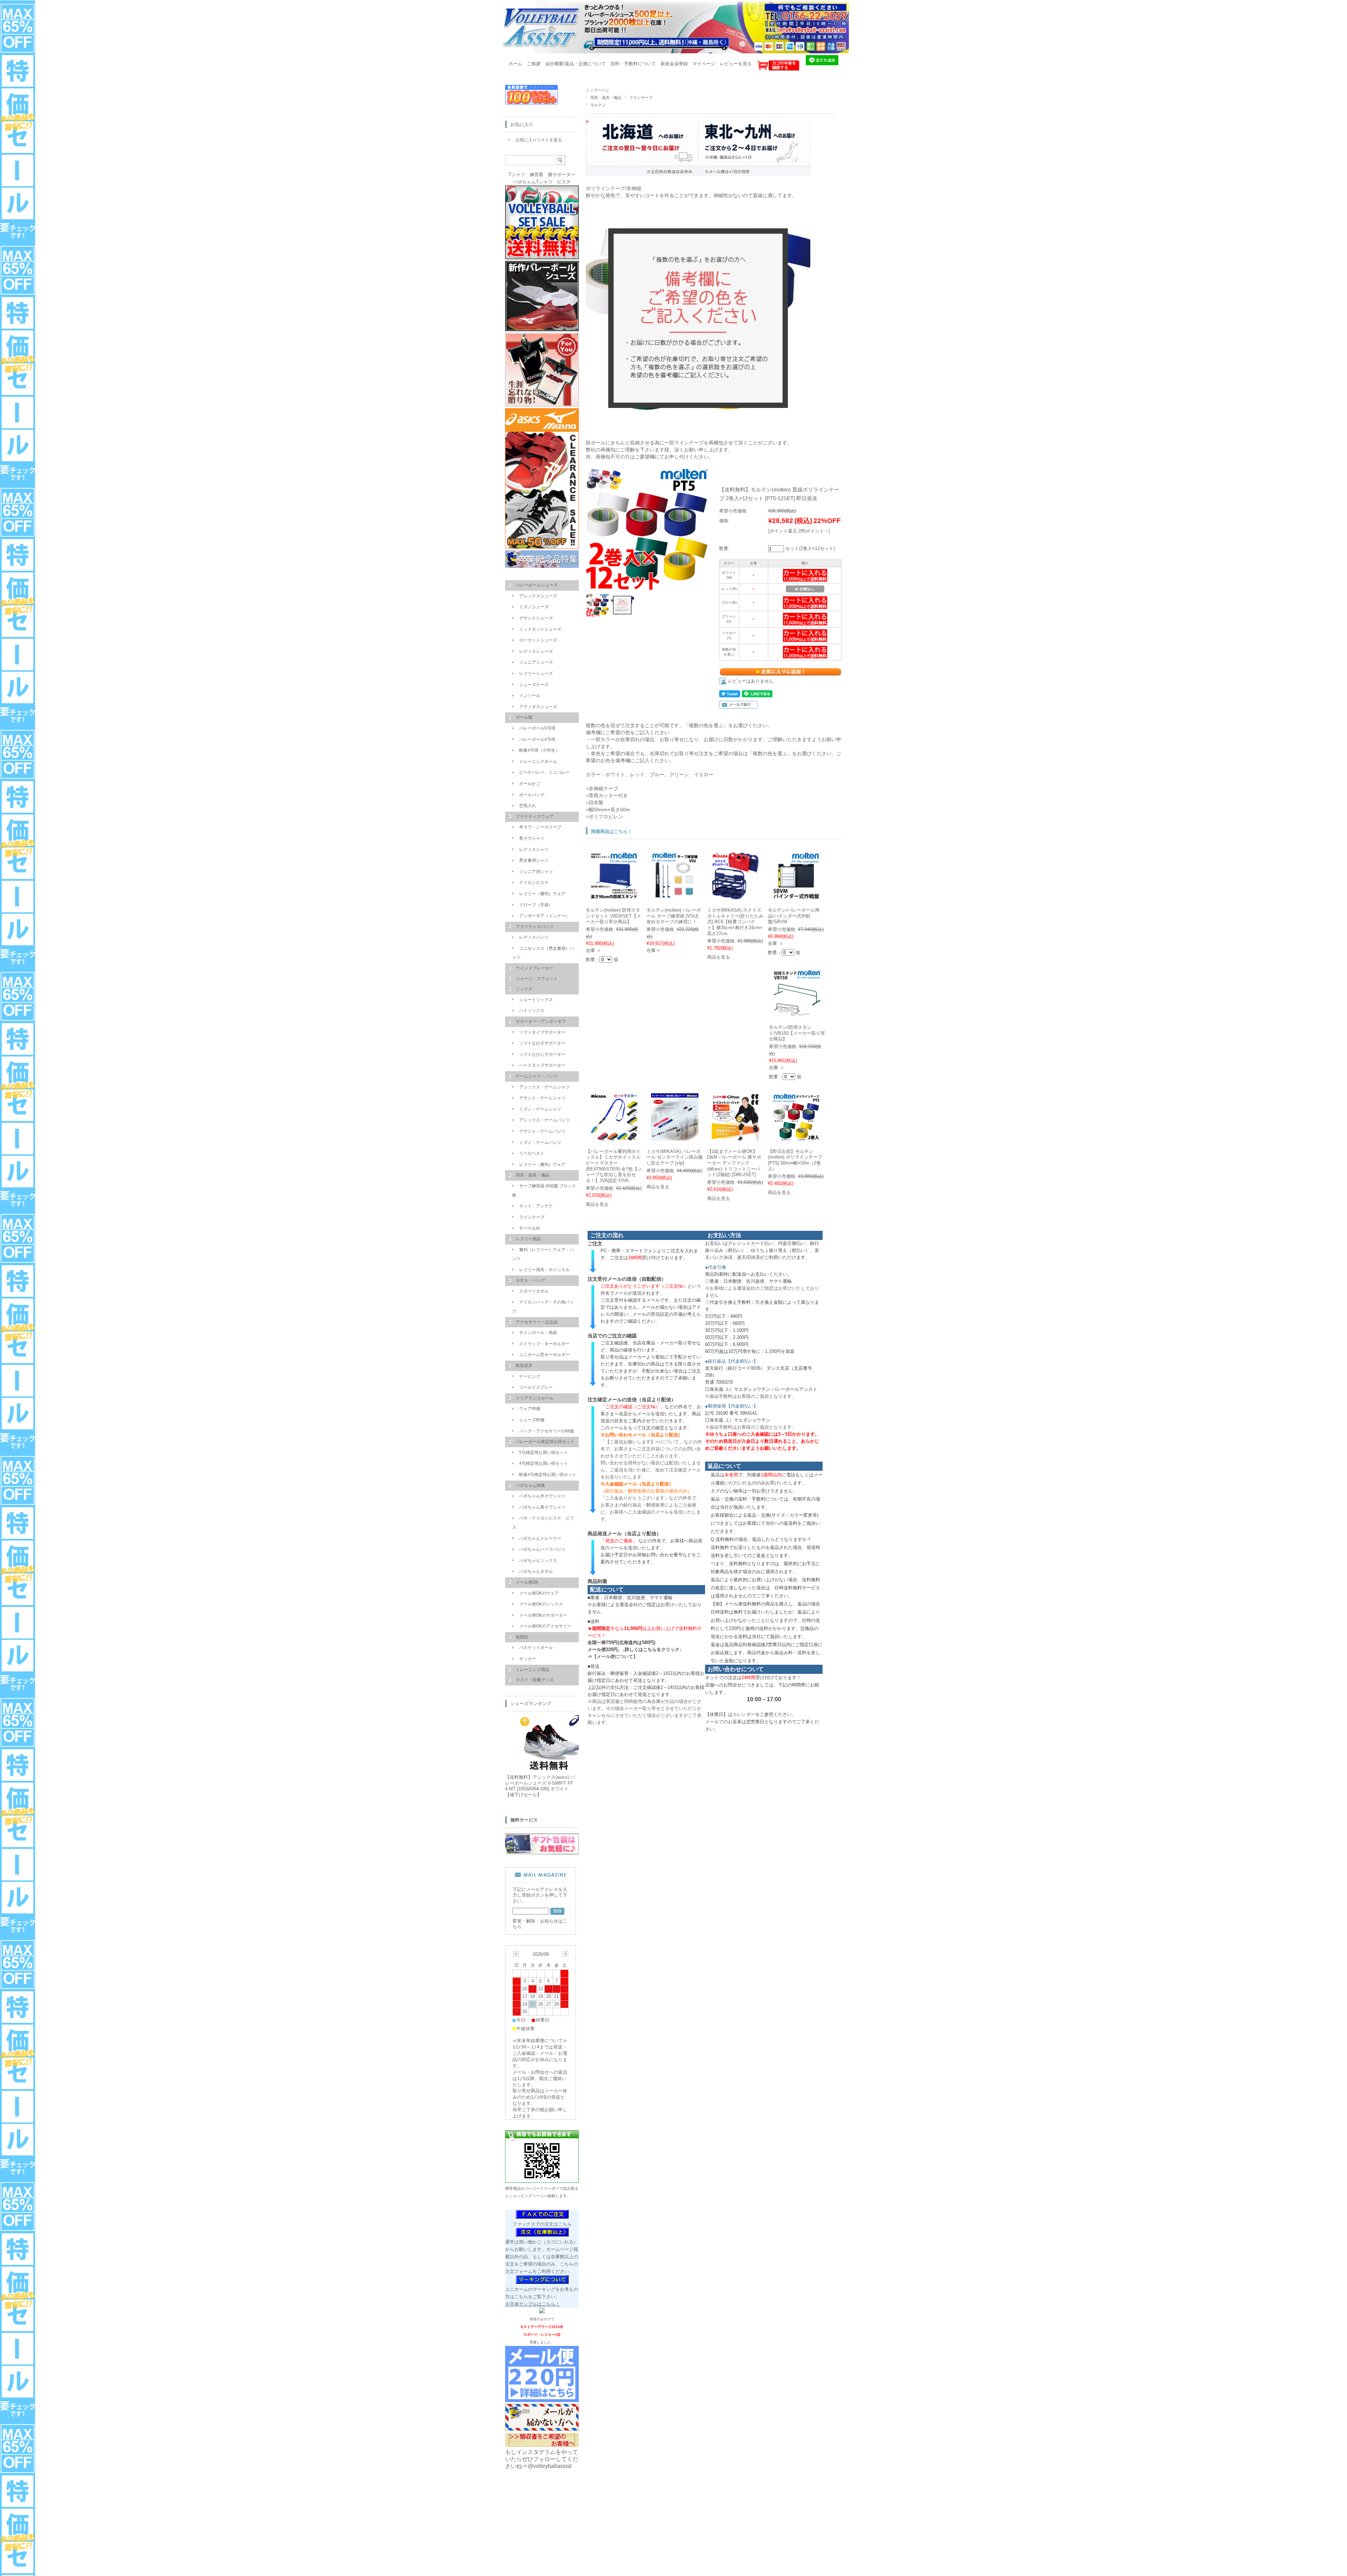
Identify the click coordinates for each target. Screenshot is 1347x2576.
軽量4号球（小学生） (539, 750)
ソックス (524, 989)
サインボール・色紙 (538, 1333)
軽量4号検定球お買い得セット (548, 1475)
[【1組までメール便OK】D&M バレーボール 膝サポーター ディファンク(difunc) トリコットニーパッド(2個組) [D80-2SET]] (735, 1137)
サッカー (528, 1659)
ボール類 (524, 717)
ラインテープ (641, 98)
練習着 (537, 175)
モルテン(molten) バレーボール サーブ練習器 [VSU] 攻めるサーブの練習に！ (674, 916)
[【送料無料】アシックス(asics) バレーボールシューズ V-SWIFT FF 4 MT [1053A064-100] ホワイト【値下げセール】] (547, 1768)
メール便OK (527, 1582)
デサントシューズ (536, 618)
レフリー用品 (528, 1239)
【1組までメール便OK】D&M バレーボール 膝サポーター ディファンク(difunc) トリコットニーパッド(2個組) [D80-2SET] (734, 1163)
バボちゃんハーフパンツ (542, 1549)
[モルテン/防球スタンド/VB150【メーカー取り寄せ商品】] (797, 1013)
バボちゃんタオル (536, 1571)
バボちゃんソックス (538, 1561)
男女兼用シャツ (534, 860)
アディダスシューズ (538, 707)
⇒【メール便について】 (613, 1656)
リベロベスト (532, 1153)
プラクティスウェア (535, 817)
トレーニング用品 (532, 1670)
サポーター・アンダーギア (541, 1021)
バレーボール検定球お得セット (545, 1442)
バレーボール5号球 (537, 728)
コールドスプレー (536, 1387)
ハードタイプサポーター (542, 1065)
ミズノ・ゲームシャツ (540, 1109)
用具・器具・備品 (606, 98)
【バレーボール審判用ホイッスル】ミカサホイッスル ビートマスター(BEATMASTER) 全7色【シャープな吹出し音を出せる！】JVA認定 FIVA (614, 1166)
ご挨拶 (534, 64)
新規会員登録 (674, 64)
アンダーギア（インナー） (544, 916)
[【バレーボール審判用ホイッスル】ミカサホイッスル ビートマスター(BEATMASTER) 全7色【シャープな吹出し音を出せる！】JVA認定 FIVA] (614, 1137)
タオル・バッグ (530, 1280)
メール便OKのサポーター (543, 1615)
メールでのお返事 (723, 1722)
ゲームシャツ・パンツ (537, 1076)
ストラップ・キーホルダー (544, 1344)
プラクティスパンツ (535, 927)
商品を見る (719, 957)
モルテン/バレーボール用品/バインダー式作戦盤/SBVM (794, 916)
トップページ (597, 90)
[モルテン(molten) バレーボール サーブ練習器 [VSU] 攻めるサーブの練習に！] (675, 896)
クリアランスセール (535, 1398)
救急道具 (524, 1366)
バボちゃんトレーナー (540, 1538)
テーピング (530, 1376)
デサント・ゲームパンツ (542, 1131)
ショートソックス (536, 1000)
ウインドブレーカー (535, 968)
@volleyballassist (549, 2466)
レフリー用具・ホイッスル (544, 1270)
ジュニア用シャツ (536, 872)
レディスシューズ (536, 651)
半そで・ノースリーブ (540, 827)
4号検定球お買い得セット (544, 1463)
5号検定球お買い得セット (544, 1453)
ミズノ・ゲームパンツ (540, 1142)
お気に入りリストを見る (539, 140)
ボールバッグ (532, 795)
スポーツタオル (534, 1291)
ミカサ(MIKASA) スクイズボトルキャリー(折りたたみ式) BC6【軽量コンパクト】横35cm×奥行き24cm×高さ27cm (735, 922)
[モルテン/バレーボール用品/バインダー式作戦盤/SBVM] (796, 896)
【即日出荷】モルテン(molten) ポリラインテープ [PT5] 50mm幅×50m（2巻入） (795, 1160)
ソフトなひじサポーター (542, 1054)
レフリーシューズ (536, 673)
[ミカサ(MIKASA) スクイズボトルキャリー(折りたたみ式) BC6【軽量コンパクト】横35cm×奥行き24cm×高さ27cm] (735, 896)
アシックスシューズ (538, 596)
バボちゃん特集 (530, 1485)
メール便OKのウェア (539, 1593)
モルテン (598, 105)
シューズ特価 (532, 1420)
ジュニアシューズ (536, 662)
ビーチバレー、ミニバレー (544, 772)
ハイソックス (532, 1011)
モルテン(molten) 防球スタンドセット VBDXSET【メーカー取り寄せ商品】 (613, 916)
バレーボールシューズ (537, 585)
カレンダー (744, 1714)
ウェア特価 (530, 1409)
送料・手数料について (633, 64)
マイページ (704, 64)
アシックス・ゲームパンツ (544, 1120)
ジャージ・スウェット (537, 979)
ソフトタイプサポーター (542, 1032)
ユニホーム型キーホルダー (544, 1355)
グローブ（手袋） (536, 905)
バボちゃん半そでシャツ (542, 1496)
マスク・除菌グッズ (535, 1680)
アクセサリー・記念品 (537, 1322)
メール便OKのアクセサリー (545, 1626)
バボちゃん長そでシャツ (542, 1507)
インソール (530, 696)
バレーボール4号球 (537, 739)
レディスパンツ (534, 937)
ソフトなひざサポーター (542, 1043)
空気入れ (528, 806)
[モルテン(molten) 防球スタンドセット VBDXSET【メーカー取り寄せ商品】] (614, 896)
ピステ (564, 182)
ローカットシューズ (538, 640)
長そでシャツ (532, 838)
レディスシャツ (534, 850)
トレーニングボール (538, 762)
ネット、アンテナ (536, 1206)
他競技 (522, 1637)
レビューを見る (736, 64)
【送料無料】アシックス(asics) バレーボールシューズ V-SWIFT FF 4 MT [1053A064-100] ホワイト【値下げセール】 (540, 1786)
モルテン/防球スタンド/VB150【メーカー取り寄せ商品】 (797, 1033)
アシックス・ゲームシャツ (544, 1087)
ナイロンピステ (534, 883)
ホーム (515, 64)
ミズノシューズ (534, 607)
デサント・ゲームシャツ (542, 1098)
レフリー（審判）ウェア (542, 894)
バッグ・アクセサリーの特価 (547, 1431)
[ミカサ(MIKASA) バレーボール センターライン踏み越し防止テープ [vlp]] (675, 1137)
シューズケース (534, 685)
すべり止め (530, 1228)
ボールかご (530, 784)
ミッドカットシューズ (540, 629)
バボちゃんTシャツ (533, 182)
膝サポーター (562, 175)
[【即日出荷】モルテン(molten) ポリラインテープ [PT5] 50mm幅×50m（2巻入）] (796, 1137)
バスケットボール (536, 1648)
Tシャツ (517, 175)
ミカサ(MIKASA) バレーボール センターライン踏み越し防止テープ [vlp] (675, 1157)
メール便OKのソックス (541, 1604)
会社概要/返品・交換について (575, 64)
